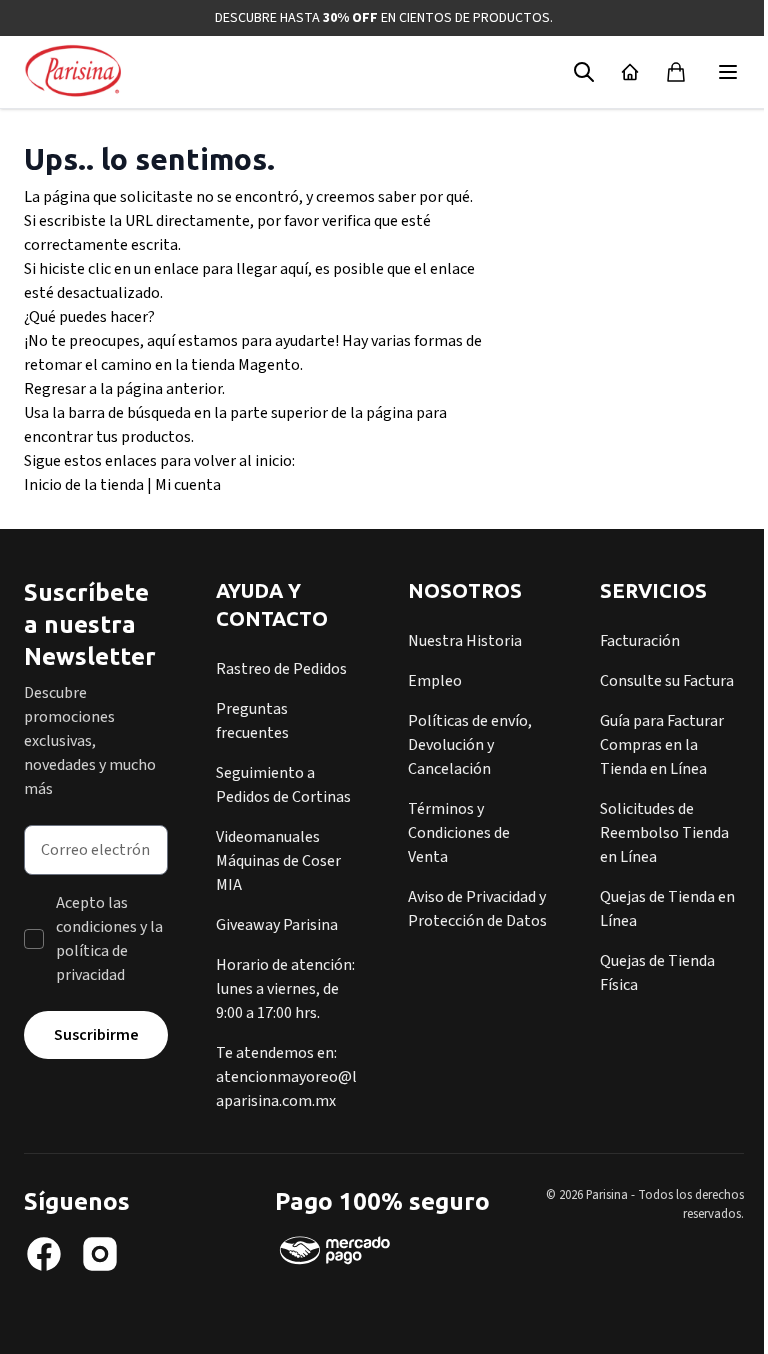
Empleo (435, 681)
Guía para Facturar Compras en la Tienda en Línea (662, 745)
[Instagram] (100, 1254)
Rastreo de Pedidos (281, 669)
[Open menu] (728, 72)
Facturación (640, 641)
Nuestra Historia (465, 641)
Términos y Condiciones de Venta (459, 833)
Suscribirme (96, 1035)
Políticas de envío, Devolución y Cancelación (470, 745)
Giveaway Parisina (277, 925)
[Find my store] (630, 72)
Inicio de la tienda (84, 485)
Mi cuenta (188, 485)
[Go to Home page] (73, 72)
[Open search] (584, 72)
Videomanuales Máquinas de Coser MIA (278, 861)
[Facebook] (44, 1254)
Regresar (55, 389)
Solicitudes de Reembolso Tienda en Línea (664, 833)
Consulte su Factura (667, 681)
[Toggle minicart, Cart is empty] (676, 72)
